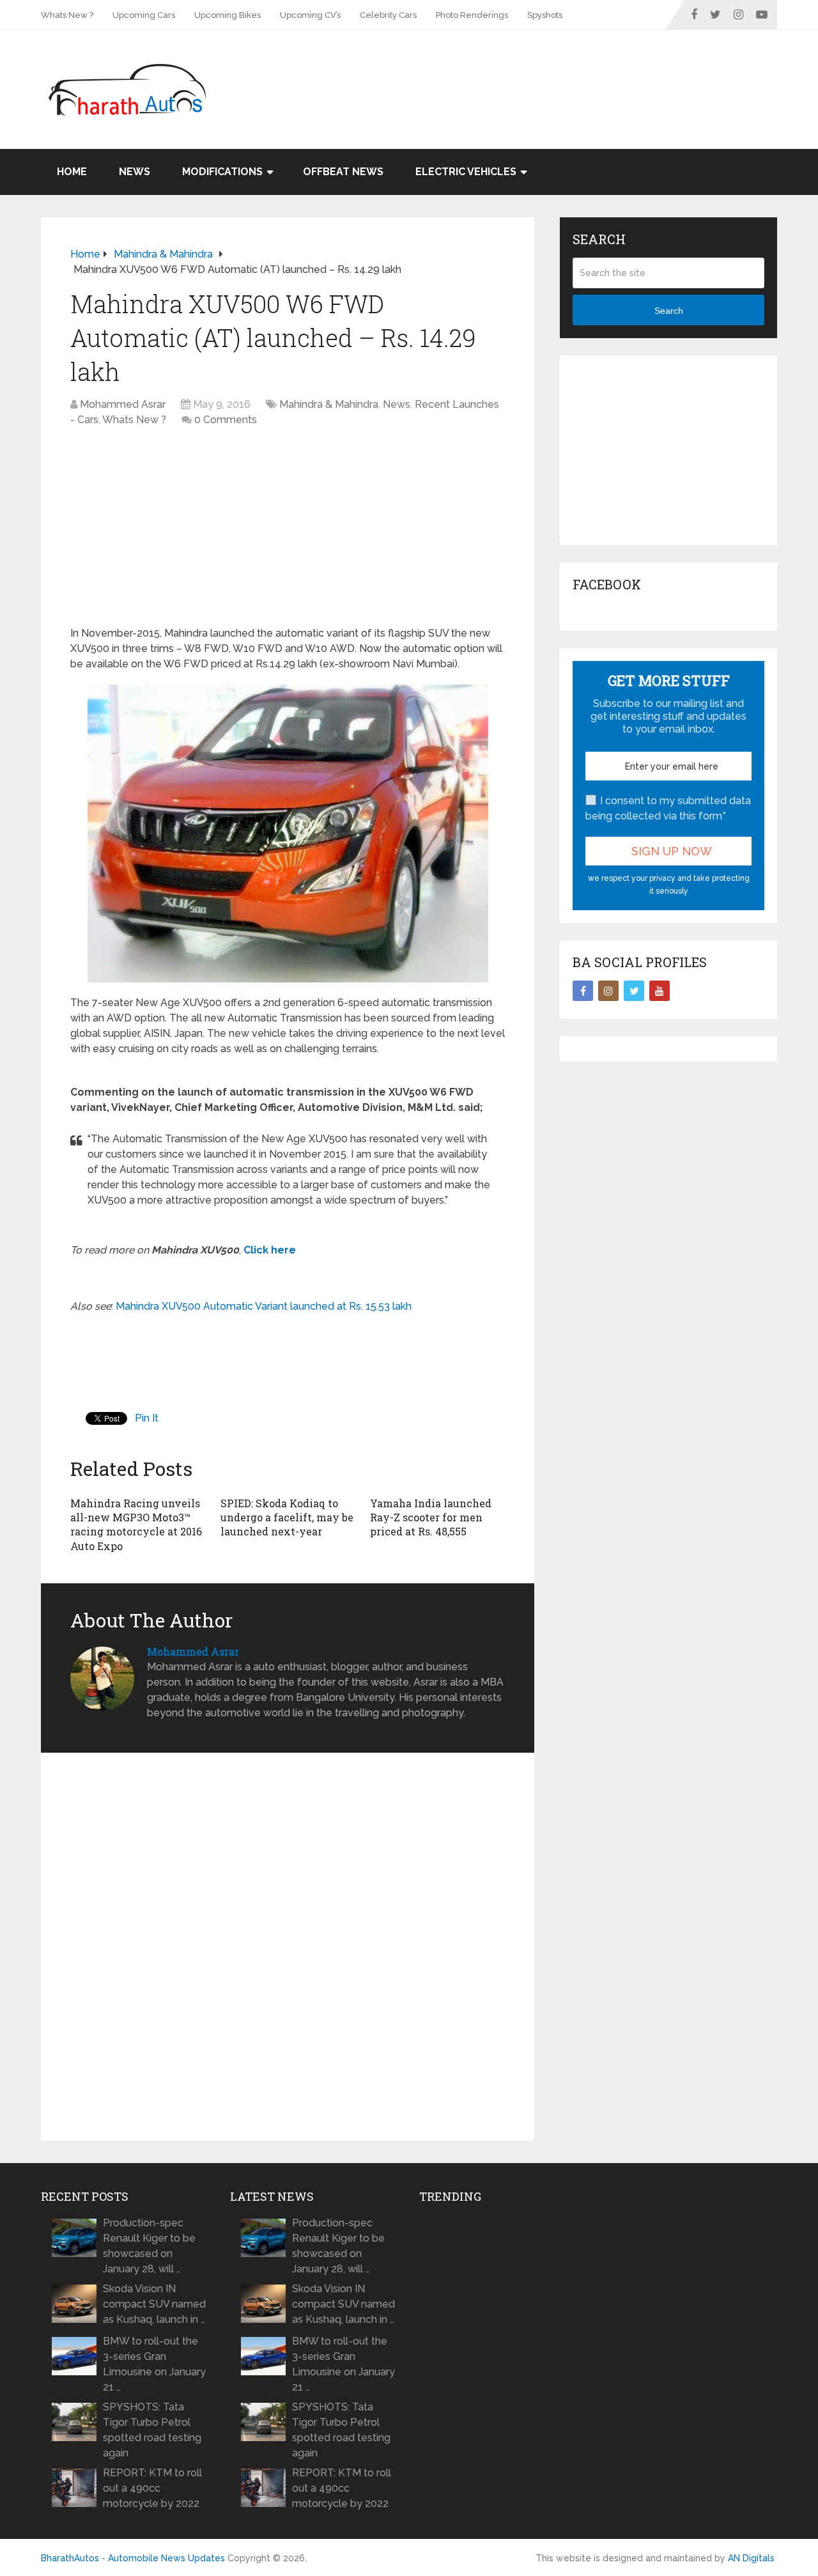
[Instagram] (608, 991)
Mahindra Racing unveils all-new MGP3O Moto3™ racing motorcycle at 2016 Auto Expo (136, 1525)
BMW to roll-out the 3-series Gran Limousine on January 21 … (154, 2364)
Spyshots (545, 15)
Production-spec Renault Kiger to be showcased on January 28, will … (149, 2246)
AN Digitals (751, 2558)
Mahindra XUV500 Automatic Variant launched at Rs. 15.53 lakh (264, 1306)
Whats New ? (67, 15)
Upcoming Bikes (228, 15)
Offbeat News (343, 172)
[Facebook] (583, 991)
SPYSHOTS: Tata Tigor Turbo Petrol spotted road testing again (152, 2430)
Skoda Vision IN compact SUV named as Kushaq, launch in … (154, 2304)
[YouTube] (660, 991)
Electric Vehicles (466, 172)
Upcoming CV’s (310, 15)
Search (669, 311)
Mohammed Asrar (123, 404)
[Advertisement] (544, 72)
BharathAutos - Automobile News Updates (133, 2558)
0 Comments (226, 420)
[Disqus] (288, 1947)
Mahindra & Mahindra (329, 404)
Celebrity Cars (388, 15)
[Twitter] (634, 991)
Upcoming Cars (144, 15)
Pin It (147, 1418)
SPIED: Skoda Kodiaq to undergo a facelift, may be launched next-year (287, 1517)
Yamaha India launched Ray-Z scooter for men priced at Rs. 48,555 (431, 1517)
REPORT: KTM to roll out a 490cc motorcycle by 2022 (152, 2488)
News (135, 172)
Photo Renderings (472, 15)
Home (72, 172)
